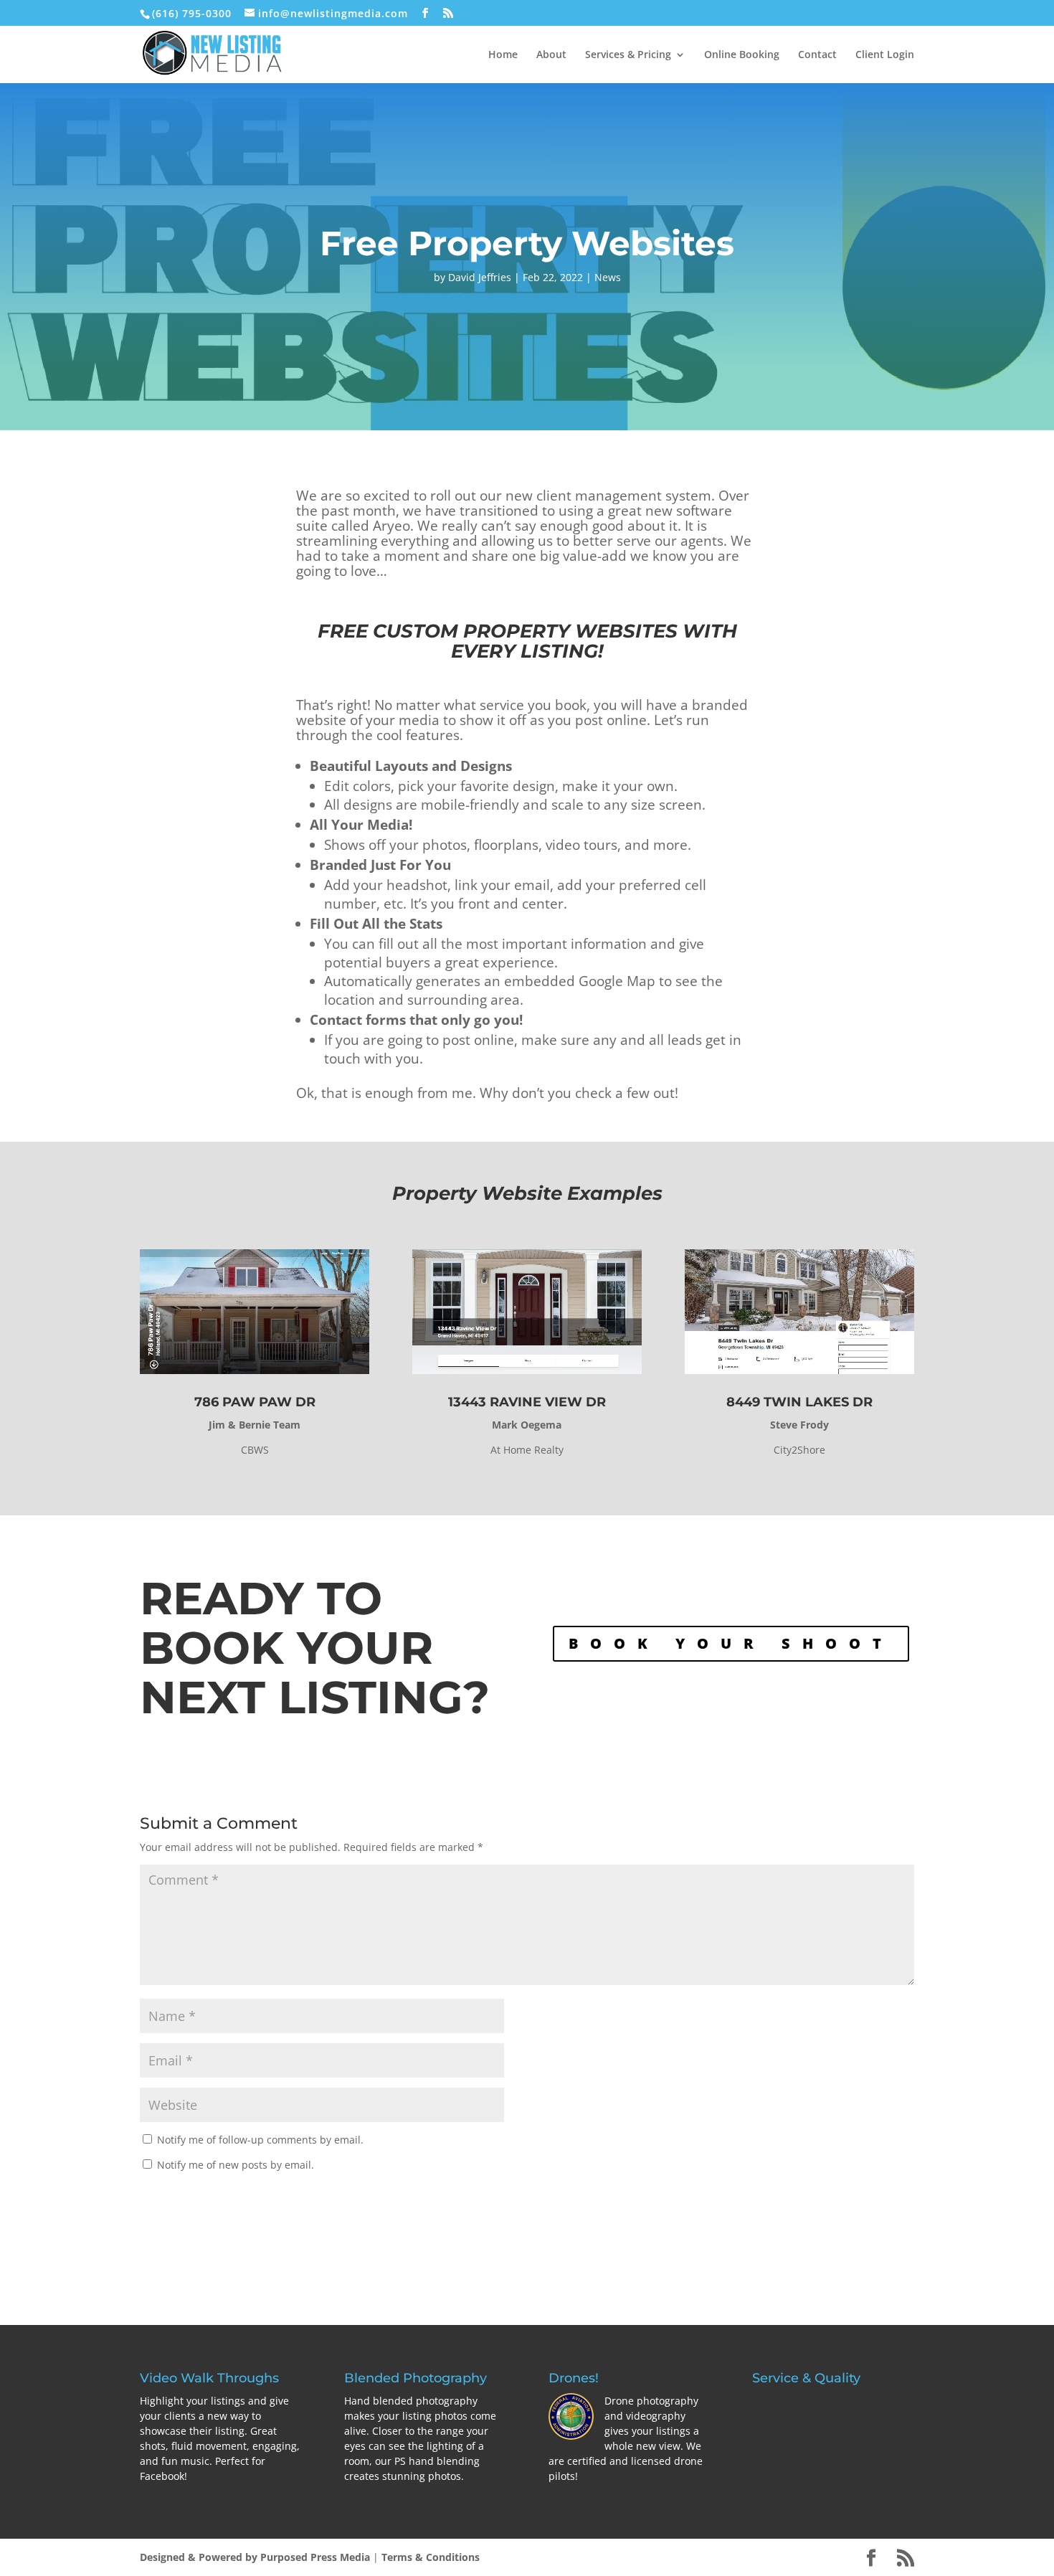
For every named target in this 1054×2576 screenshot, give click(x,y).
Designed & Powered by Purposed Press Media (255, 2557)
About (551, 55)
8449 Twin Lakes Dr (799, 1402)
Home (503, 55)
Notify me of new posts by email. (236, 2165)
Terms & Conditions (431, 2557)
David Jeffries (480, 277)
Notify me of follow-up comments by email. (260, 2140)
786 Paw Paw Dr (255, 1402)
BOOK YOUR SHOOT (731, 1643)
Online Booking (742, 55)
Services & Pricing (628, 55)
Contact (817, 55)
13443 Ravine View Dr (527, 1402)
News (608, 277)
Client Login (885, 55)
